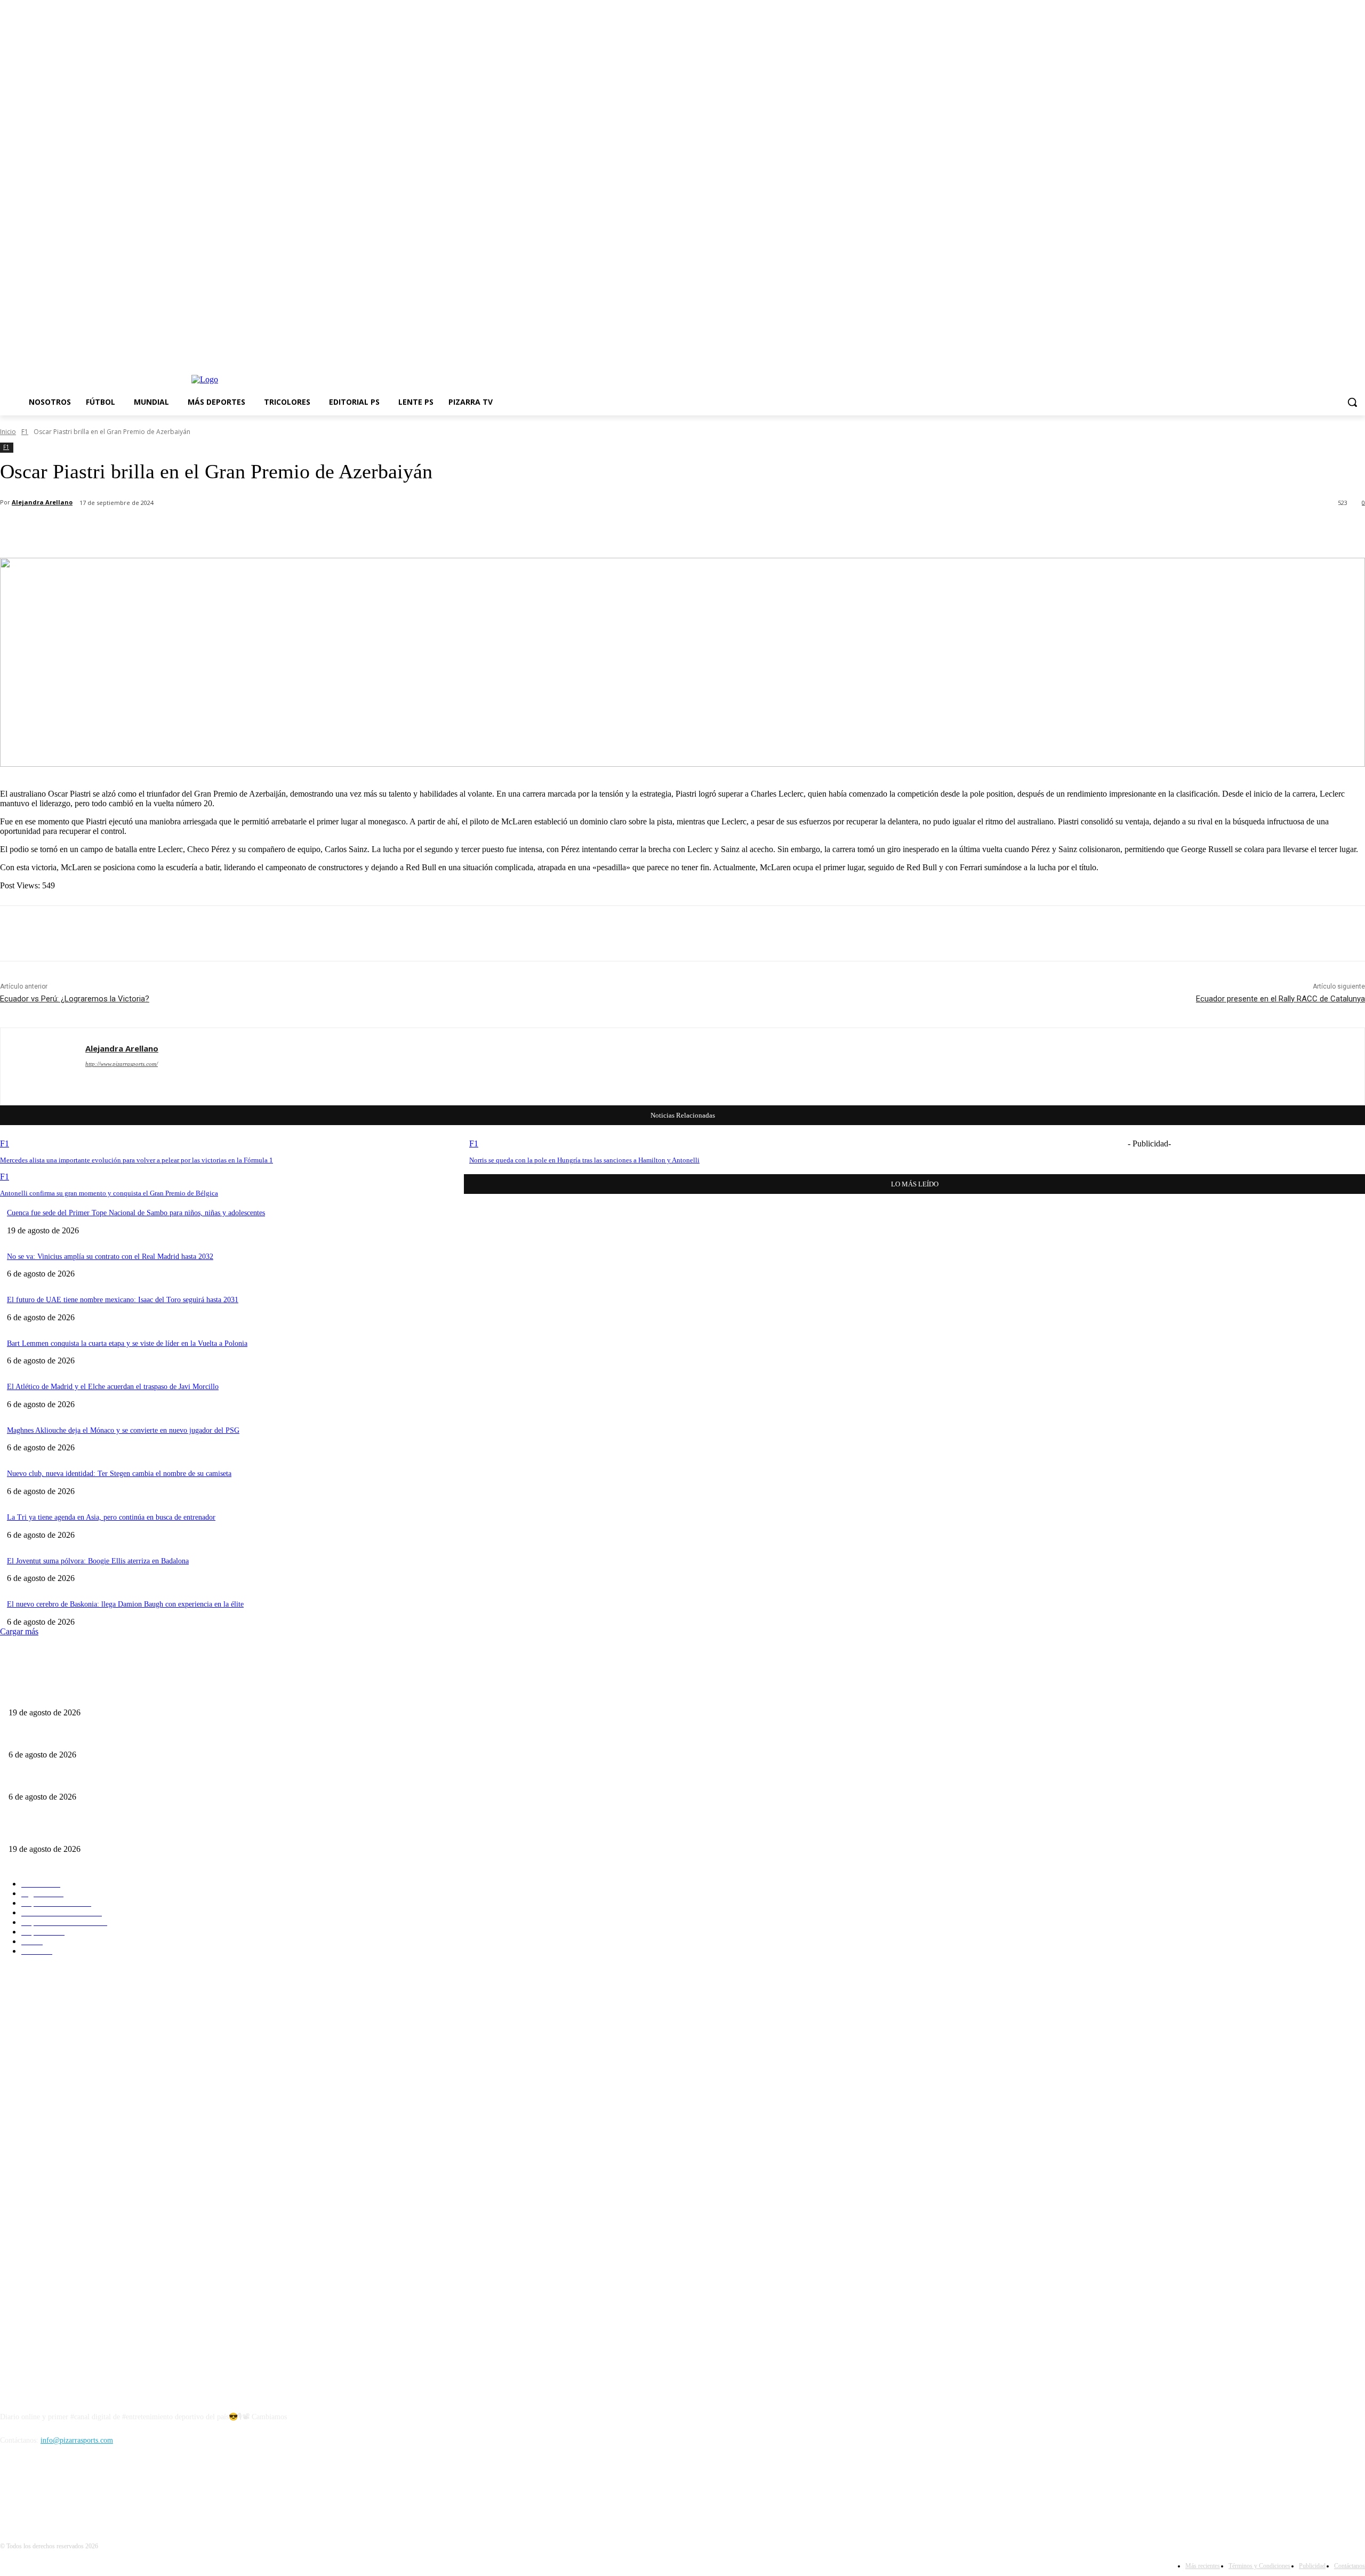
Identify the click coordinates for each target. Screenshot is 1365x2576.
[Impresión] (264, 531)
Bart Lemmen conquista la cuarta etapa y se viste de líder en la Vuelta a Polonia (127, 1343)
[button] (1352, 402)
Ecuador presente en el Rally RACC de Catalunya (1280, 999)
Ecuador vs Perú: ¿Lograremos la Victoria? (75, 999)
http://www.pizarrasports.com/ (122, 1064)
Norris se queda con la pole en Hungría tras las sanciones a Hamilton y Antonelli (584, 1160)
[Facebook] (1300, 353)
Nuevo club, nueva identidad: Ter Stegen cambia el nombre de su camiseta (119, 1474)
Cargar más (19, 1631)
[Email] (226, 531)
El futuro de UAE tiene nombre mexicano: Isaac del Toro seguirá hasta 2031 (123, 1300)
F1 (25, 432)
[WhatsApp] (187, 531)
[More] (303, 531)
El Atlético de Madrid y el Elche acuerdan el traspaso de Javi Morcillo (113, 1387)
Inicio (8, 432)
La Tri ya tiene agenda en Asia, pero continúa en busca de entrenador (111, 1517)
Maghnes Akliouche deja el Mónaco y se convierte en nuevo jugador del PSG (123, 1430)
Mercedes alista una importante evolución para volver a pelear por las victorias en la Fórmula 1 (136, 1160)
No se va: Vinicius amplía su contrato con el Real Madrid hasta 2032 (110, 1257)
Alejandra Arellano (42, 502)
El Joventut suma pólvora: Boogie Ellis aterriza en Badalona (98, 1561)
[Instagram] (1315, 353)
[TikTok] (1330, 353)
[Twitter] (1344, 353)
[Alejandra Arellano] (43, 1066)
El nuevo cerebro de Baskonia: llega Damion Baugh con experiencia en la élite (125, 1604)
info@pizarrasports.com (77, 2440)
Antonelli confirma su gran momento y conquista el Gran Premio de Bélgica (109, 1193)
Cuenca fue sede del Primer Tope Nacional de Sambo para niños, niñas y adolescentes (136, 1213)
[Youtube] (1359, 353)
